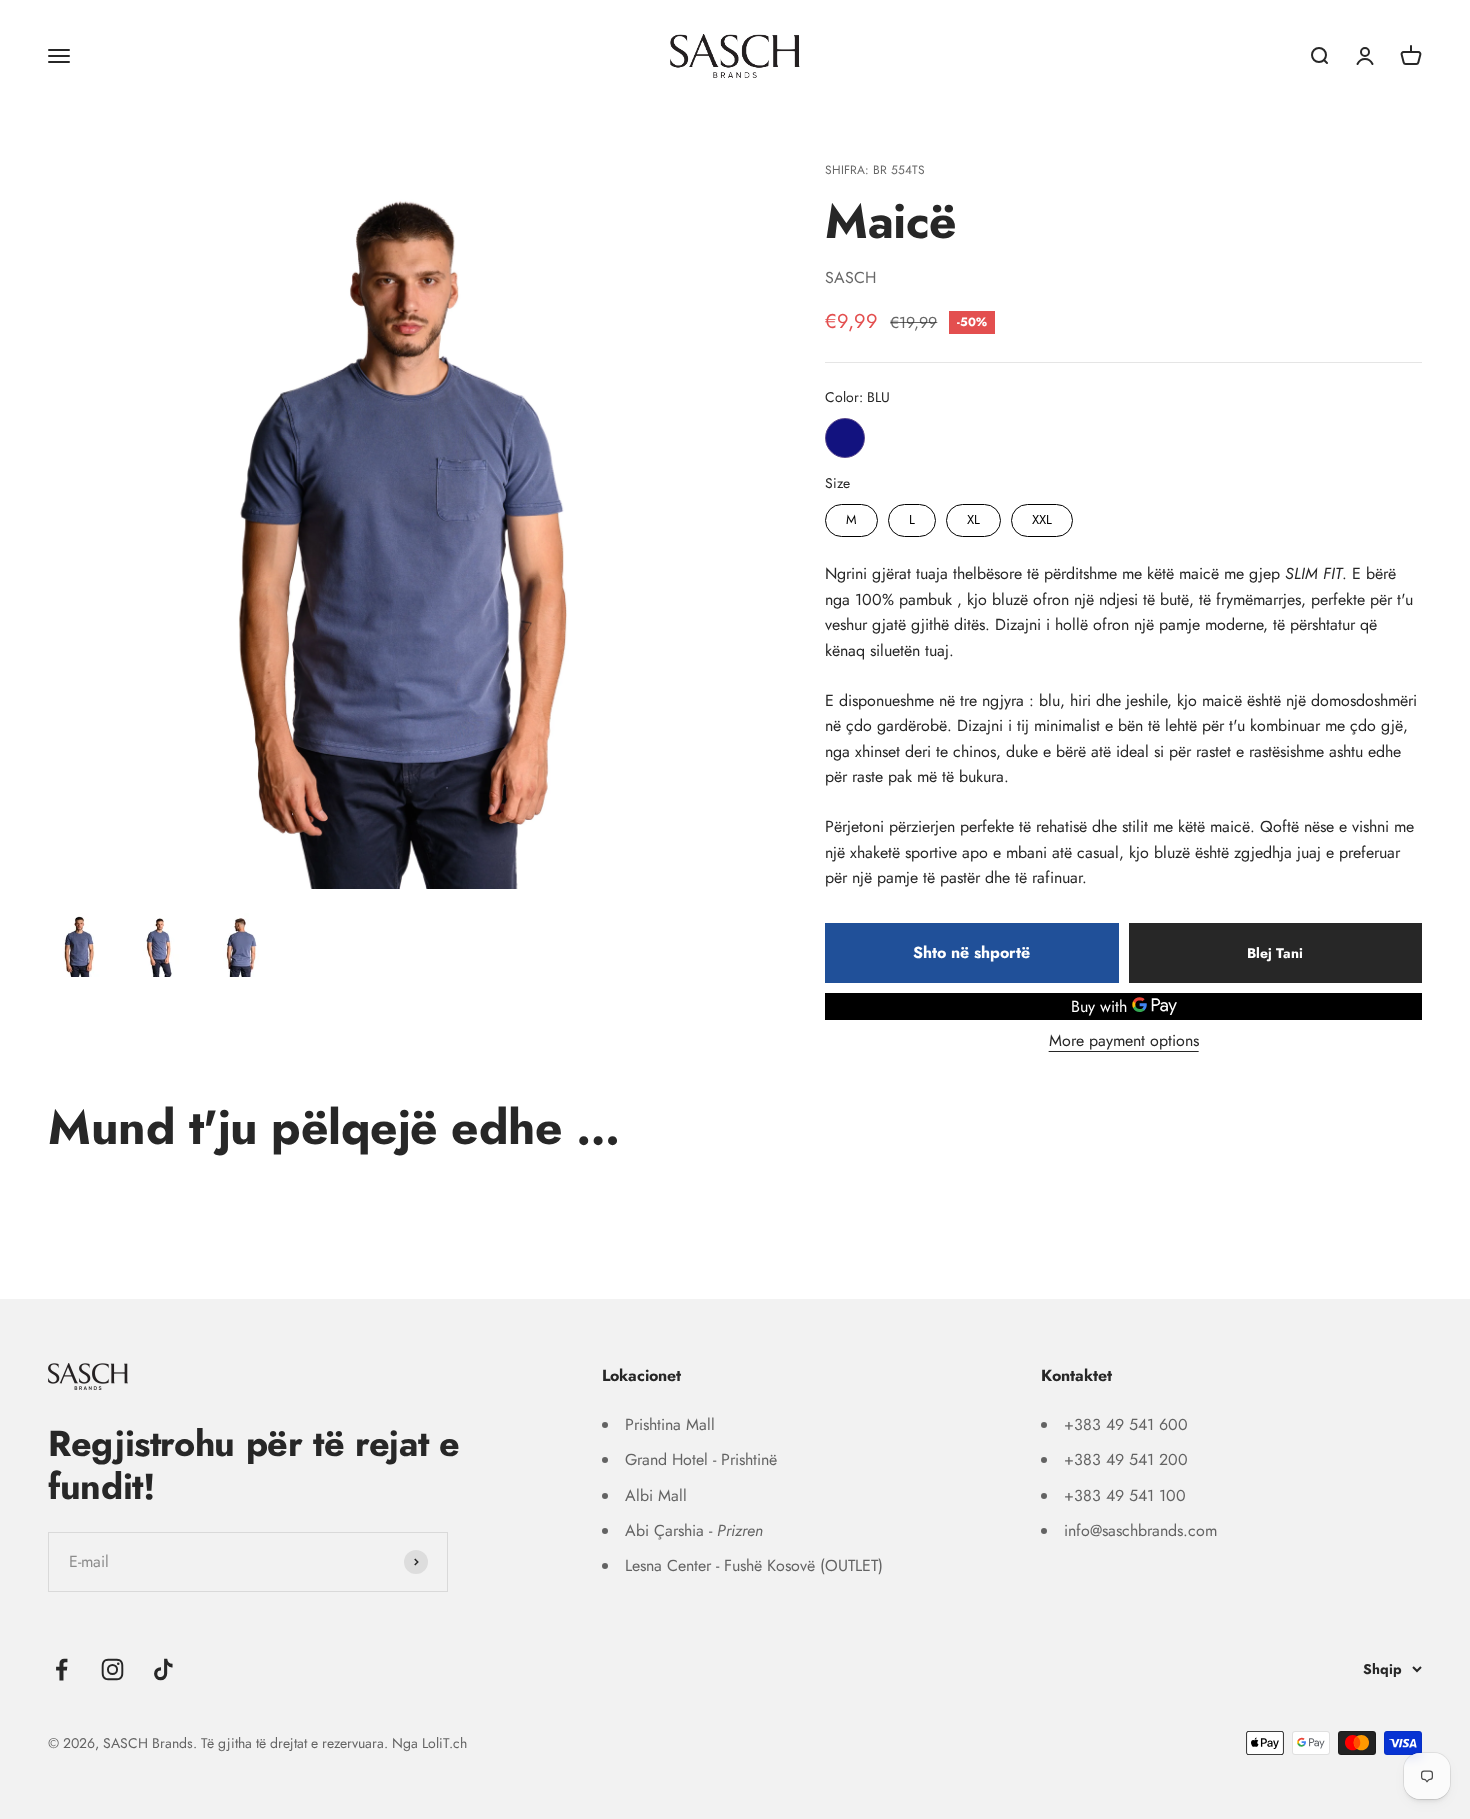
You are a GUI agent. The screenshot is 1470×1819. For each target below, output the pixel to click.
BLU (845, 438)
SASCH (850, 277)
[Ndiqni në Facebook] (61, 1669)
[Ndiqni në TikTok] (163, 1669)
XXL (1042, 516)
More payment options (1124, 1040)
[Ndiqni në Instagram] (112, 1669)
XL (974, 516)
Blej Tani (1275, 953)
